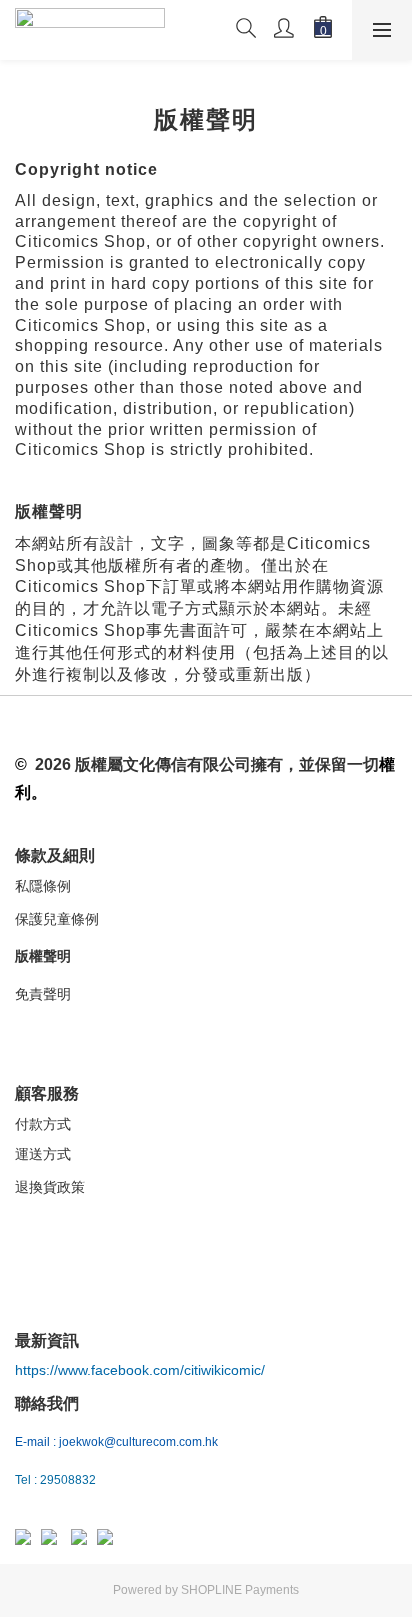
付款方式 (43, 1124)
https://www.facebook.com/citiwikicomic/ (140, 1370)
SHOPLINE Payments (240, 1590)
